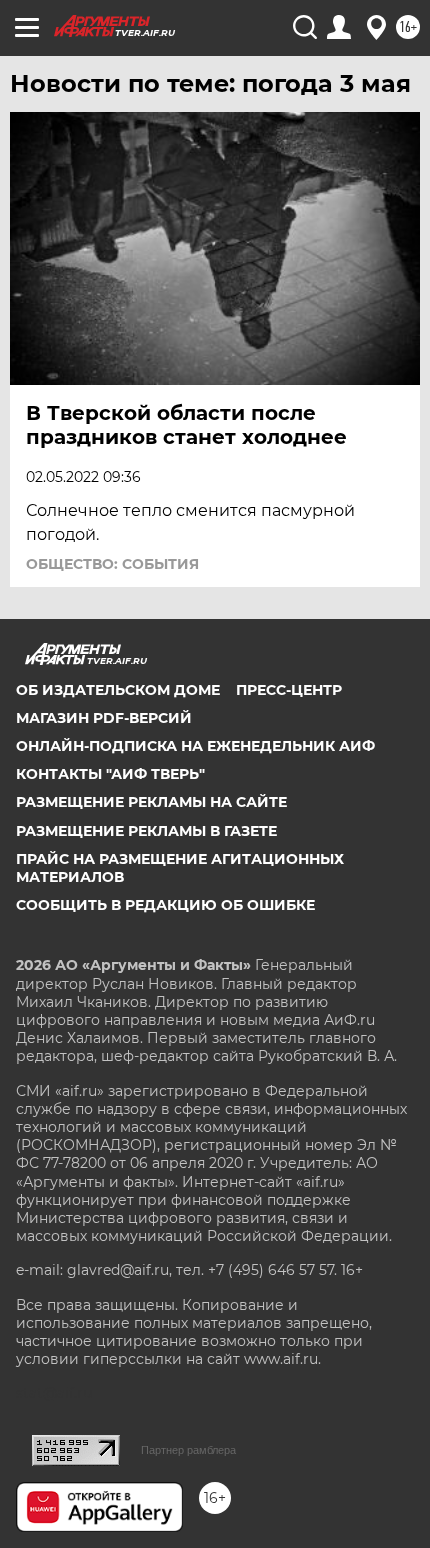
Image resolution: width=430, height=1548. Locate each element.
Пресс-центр (289, 690)
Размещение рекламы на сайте (151, 802)
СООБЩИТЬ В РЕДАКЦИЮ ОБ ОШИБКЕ (165, 905)
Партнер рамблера (188, 1450)
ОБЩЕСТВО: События (112, 564)
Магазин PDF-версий (104, 718)
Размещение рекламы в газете (146, 831)
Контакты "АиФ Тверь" (110, 774)
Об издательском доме (118, 690)
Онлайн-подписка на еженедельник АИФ (195, 746)
